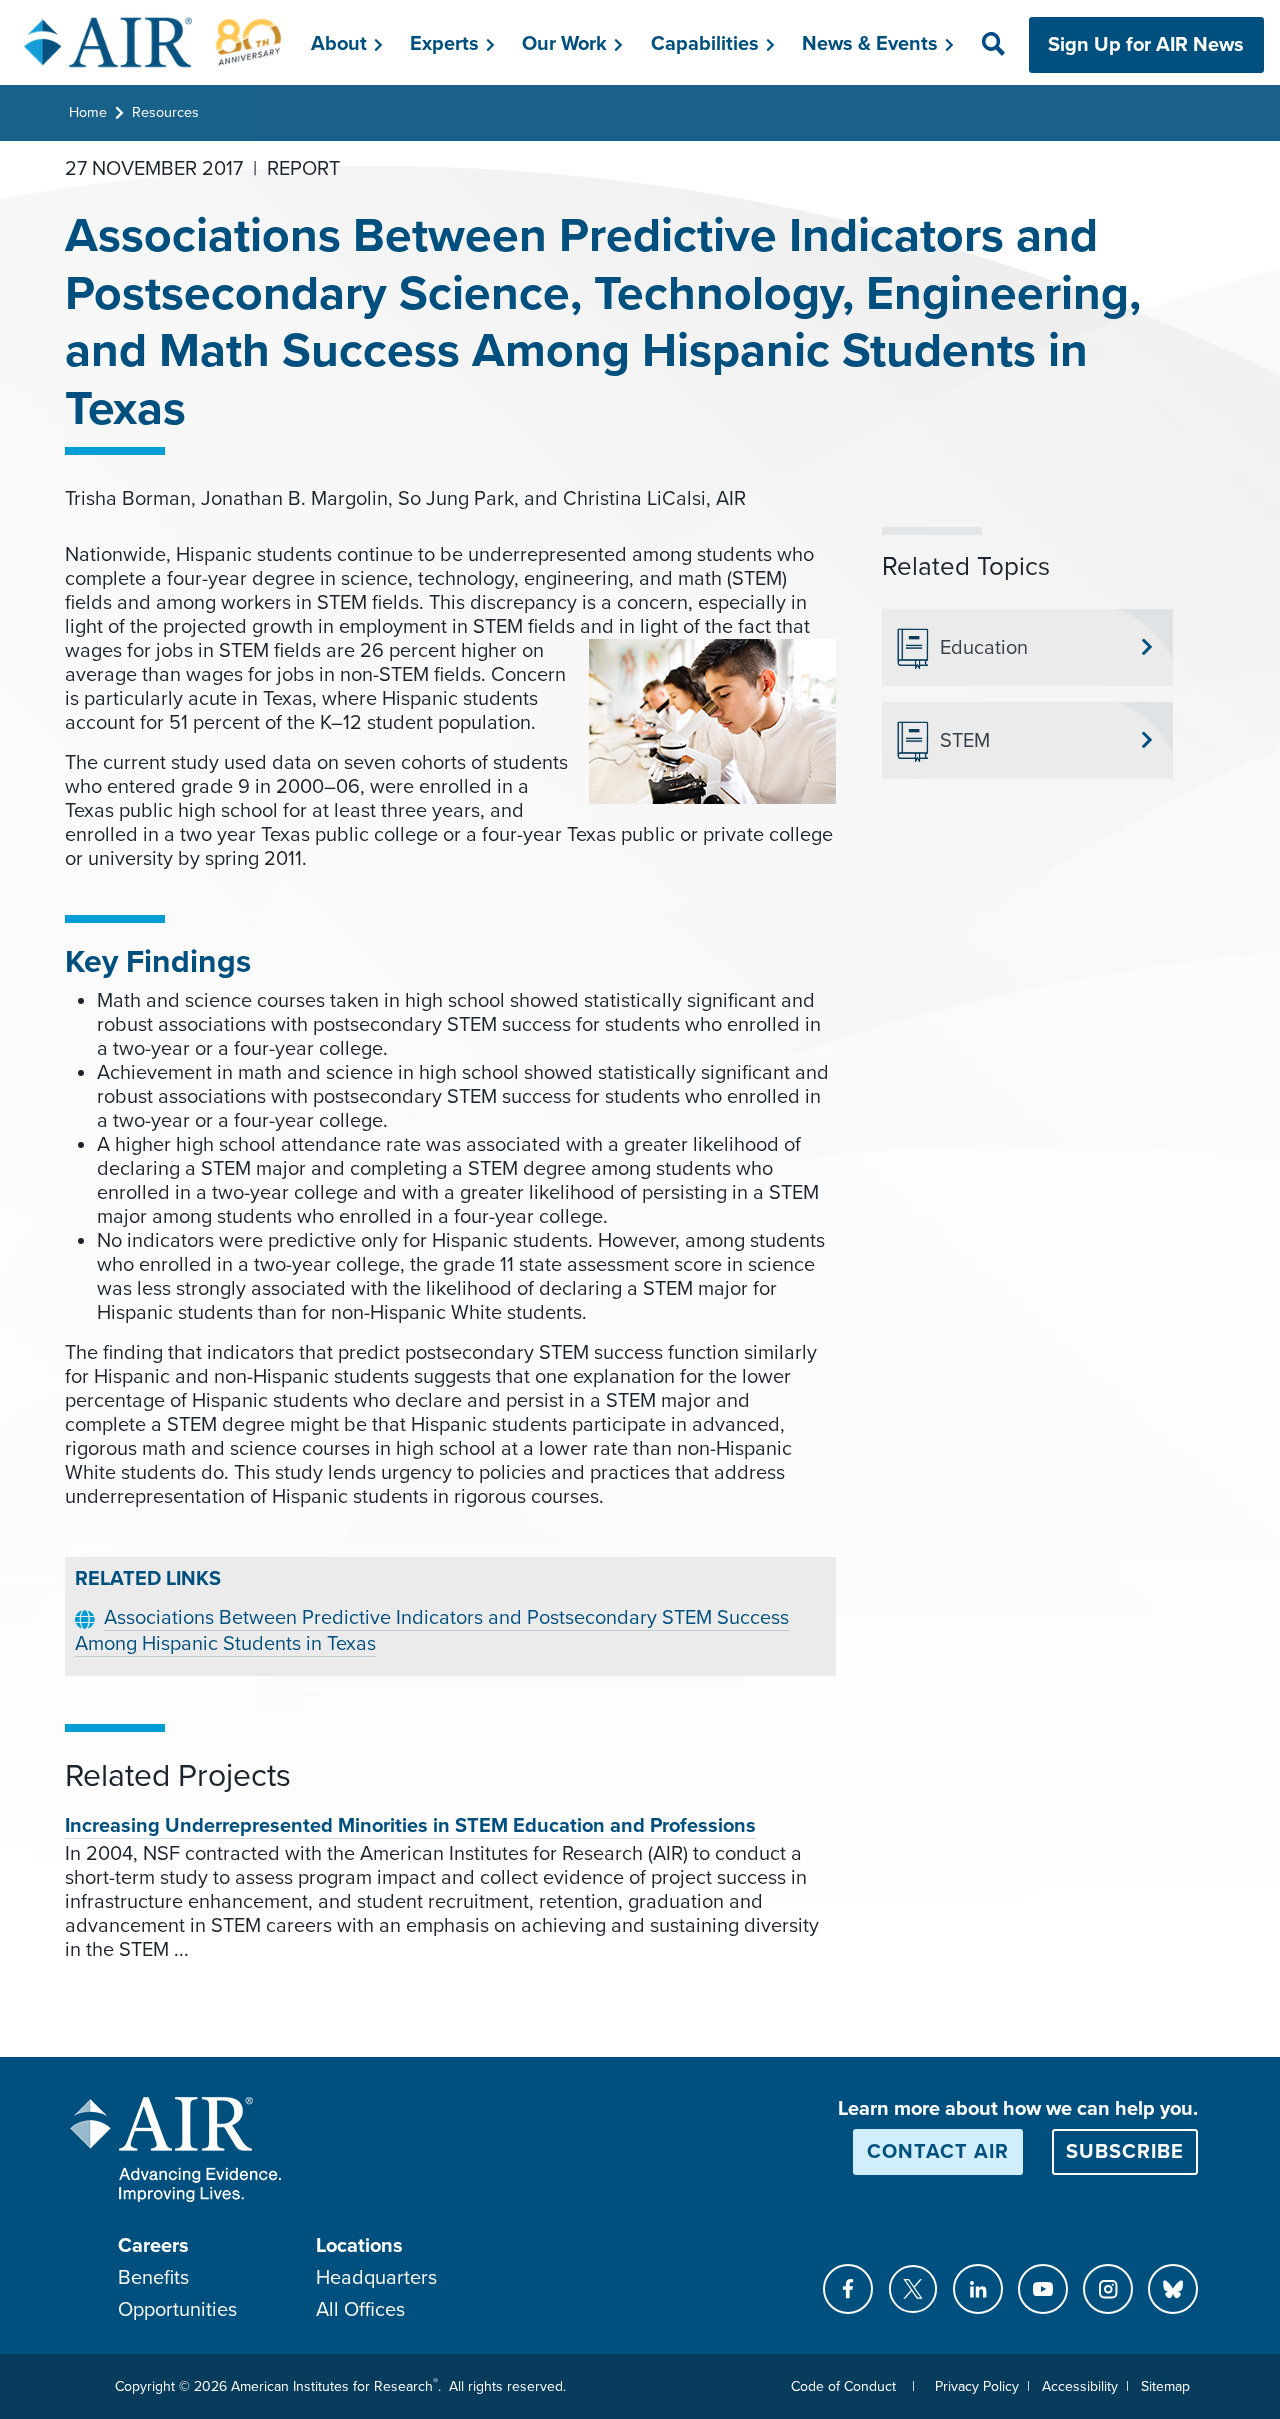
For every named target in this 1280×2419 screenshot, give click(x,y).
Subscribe (1125, 2152)
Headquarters (376, 2278)
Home (88, 112)
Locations (359, 2246)
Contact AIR (938, 2152)
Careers (153, 2246)
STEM (965, 741)
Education (984, 648)
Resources (165, 112)
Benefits (153, 2278)
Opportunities (177, 2310)
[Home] (153, 42)
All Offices (360, 2310)
